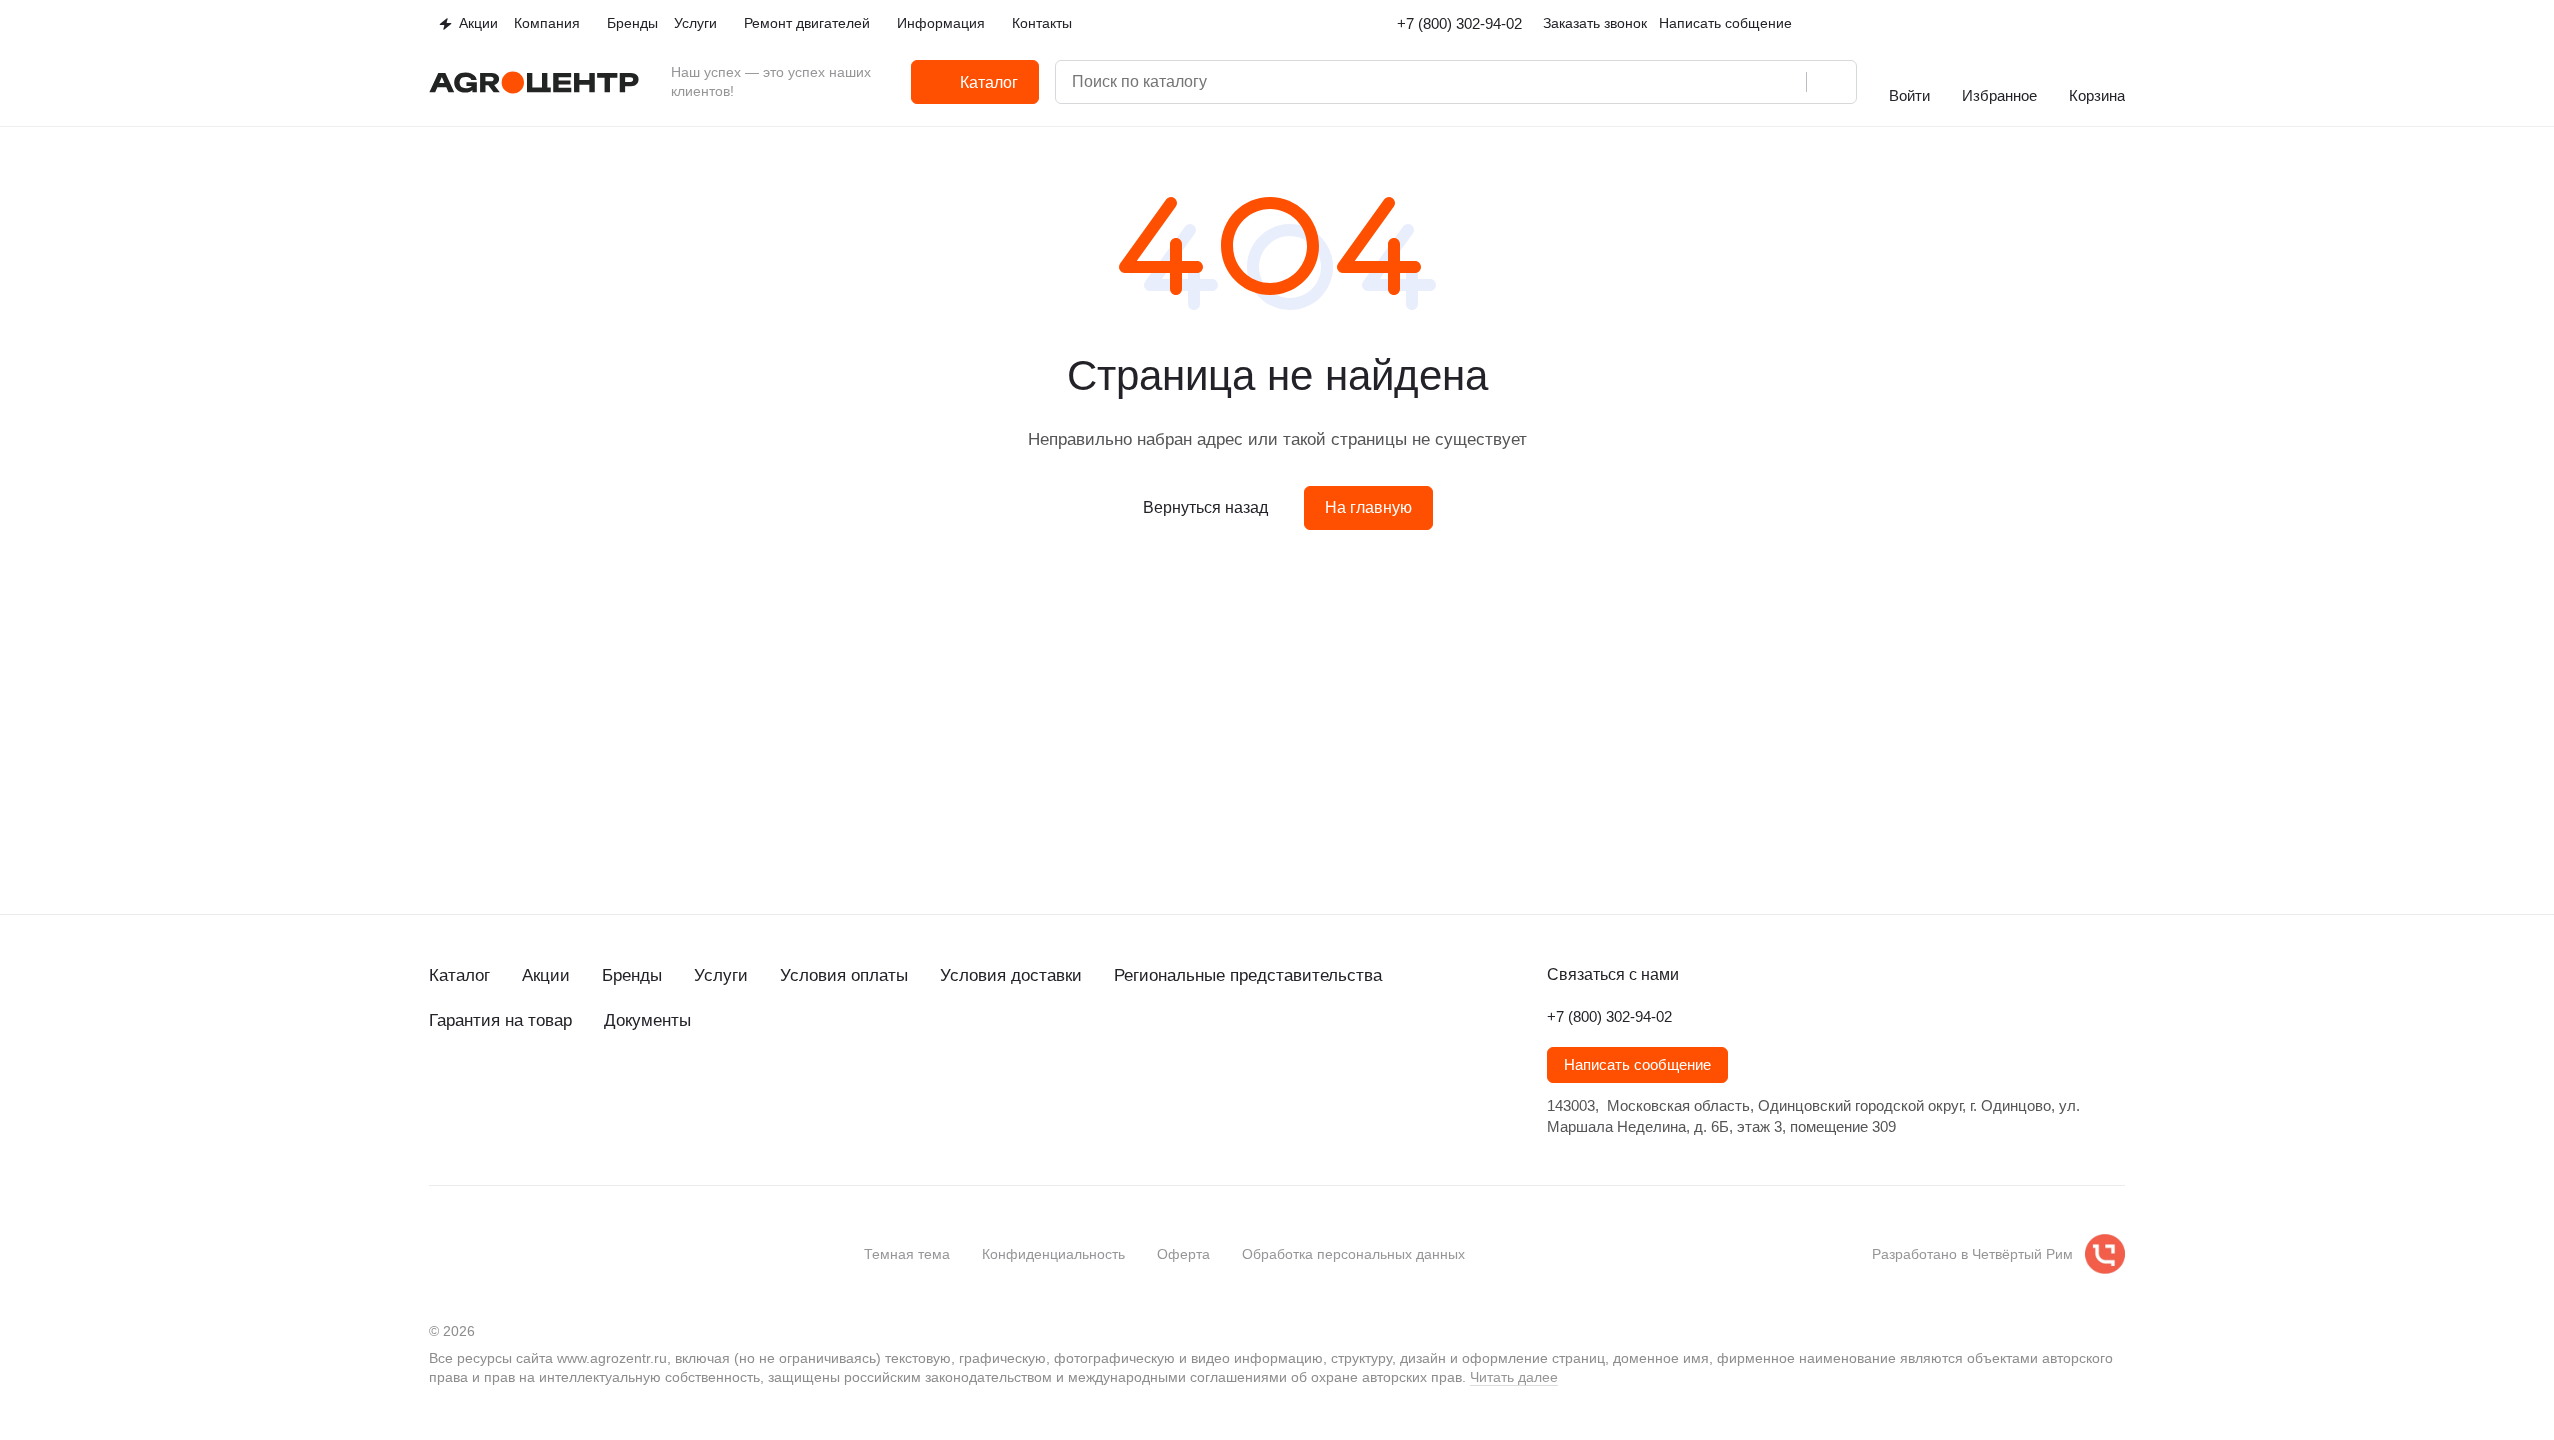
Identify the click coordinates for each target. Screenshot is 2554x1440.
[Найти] (1831, 82)
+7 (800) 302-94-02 (1459, 23)
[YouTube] (521, 1093)
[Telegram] (481, 1093)
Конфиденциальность (1053, 1254)
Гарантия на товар (500, 1020)
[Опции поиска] (1704, 82)
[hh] (641, 1093)
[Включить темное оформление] (2117, 24)
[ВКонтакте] (441, 1093)
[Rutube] (561, 1093)
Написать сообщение (1637, 1065)
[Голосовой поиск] (1784, 82)
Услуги (721, 975)
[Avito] (601, 1093)
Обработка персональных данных (1353, 1254)
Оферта (1183, 1254)
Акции (546, 975)
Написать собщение (1725, 23)
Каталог (459, 975)
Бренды (632, 975)
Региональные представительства (1248, 975)
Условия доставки (1011, 975)
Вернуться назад (1205, 507)
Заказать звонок (1595, 23)
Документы (647, 1020)
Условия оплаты (844, 975)
